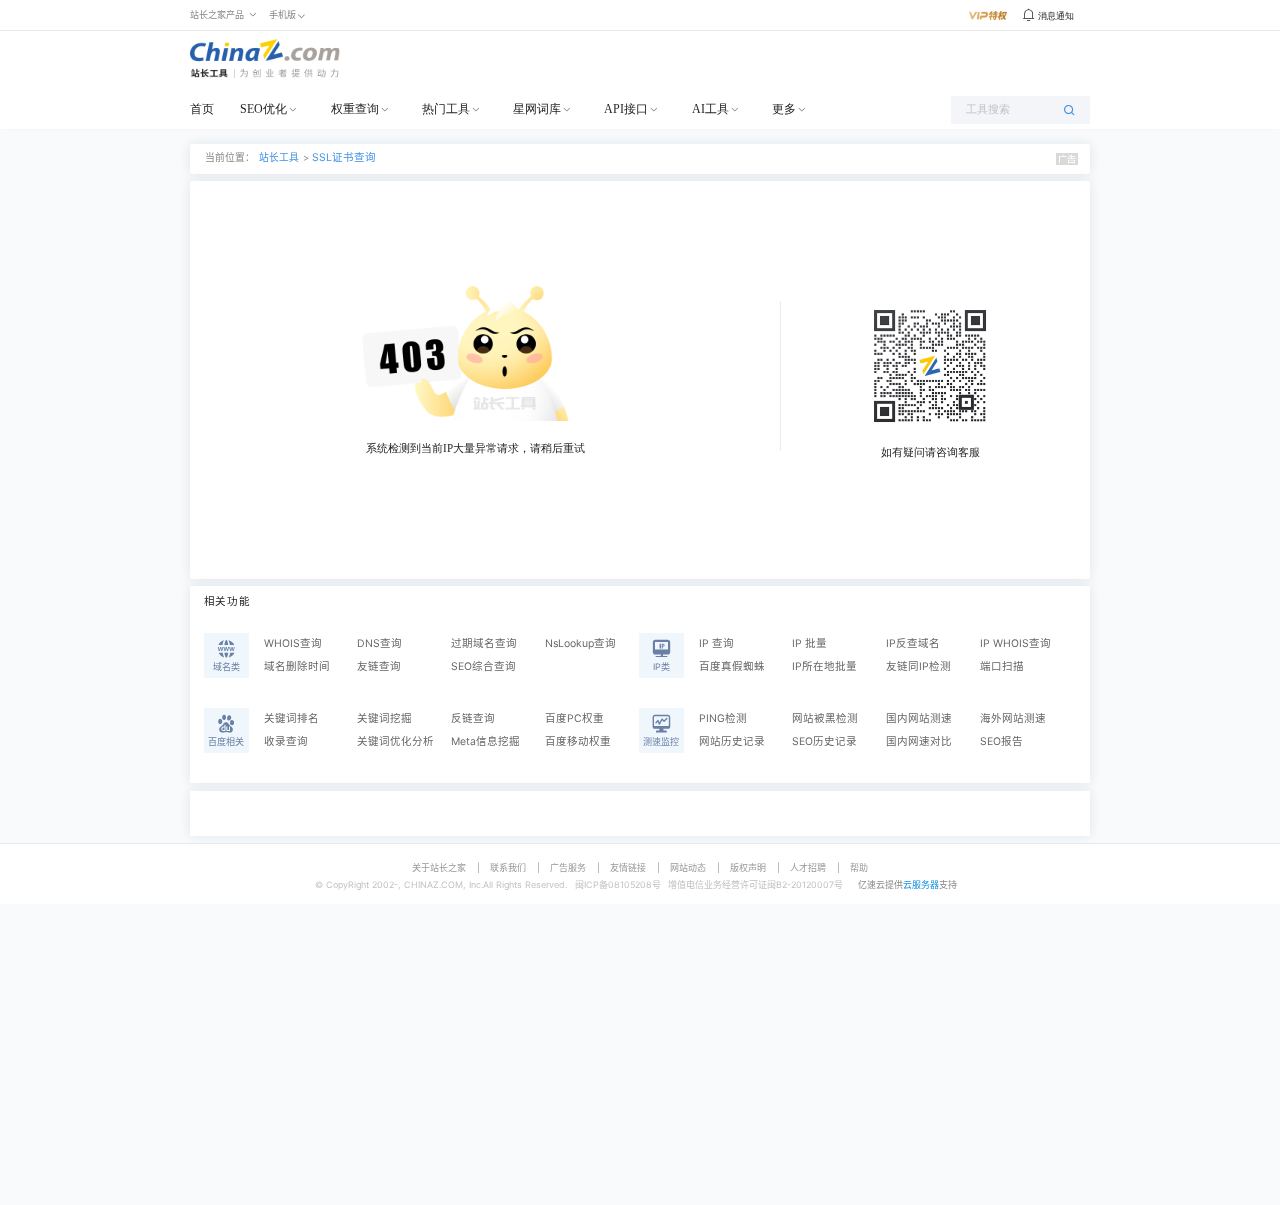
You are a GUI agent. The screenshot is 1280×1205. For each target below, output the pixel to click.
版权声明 (748, 867)
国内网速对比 (919, 741)
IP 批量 (809, 643)
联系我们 (508, 867)
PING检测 (723, 718)
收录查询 (286, 741)
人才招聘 (808, 867)
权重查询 (355, 109)
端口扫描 (1002, 666)
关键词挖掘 (384, 718)
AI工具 (710, 109)
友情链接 (628, 867)
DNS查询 (379, 643)
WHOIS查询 (293, 643)
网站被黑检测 (825, 718)
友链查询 (379, 666)
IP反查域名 (913, 643)
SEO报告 (1001, 741)
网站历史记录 (732, 741)
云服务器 (921, 884)
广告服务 (568, 867)
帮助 (859, 867)
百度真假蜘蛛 (732, 666)
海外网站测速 (1013, 718)
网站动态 (688, 867)
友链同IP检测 (918, 666)
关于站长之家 (439, 867)
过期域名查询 (484, 643)
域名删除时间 (297, 666)
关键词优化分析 (395, 741)
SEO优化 (263, 109)
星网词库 (537, 109)
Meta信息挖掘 (485, 741)
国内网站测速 (919, 718)
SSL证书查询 (344, 157)
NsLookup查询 (580, 643)
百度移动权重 (578, 741)
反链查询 (473, 718)
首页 (202, 109)
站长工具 (279, 157)
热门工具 (446, 109)
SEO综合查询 (483, 666)
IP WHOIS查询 (1015, 643)
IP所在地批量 (824, 666)
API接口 (626, 109)
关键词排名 (291, 718)
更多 (784, 109)
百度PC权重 (574, 718)
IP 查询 (716, 643)
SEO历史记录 (824, 741)
